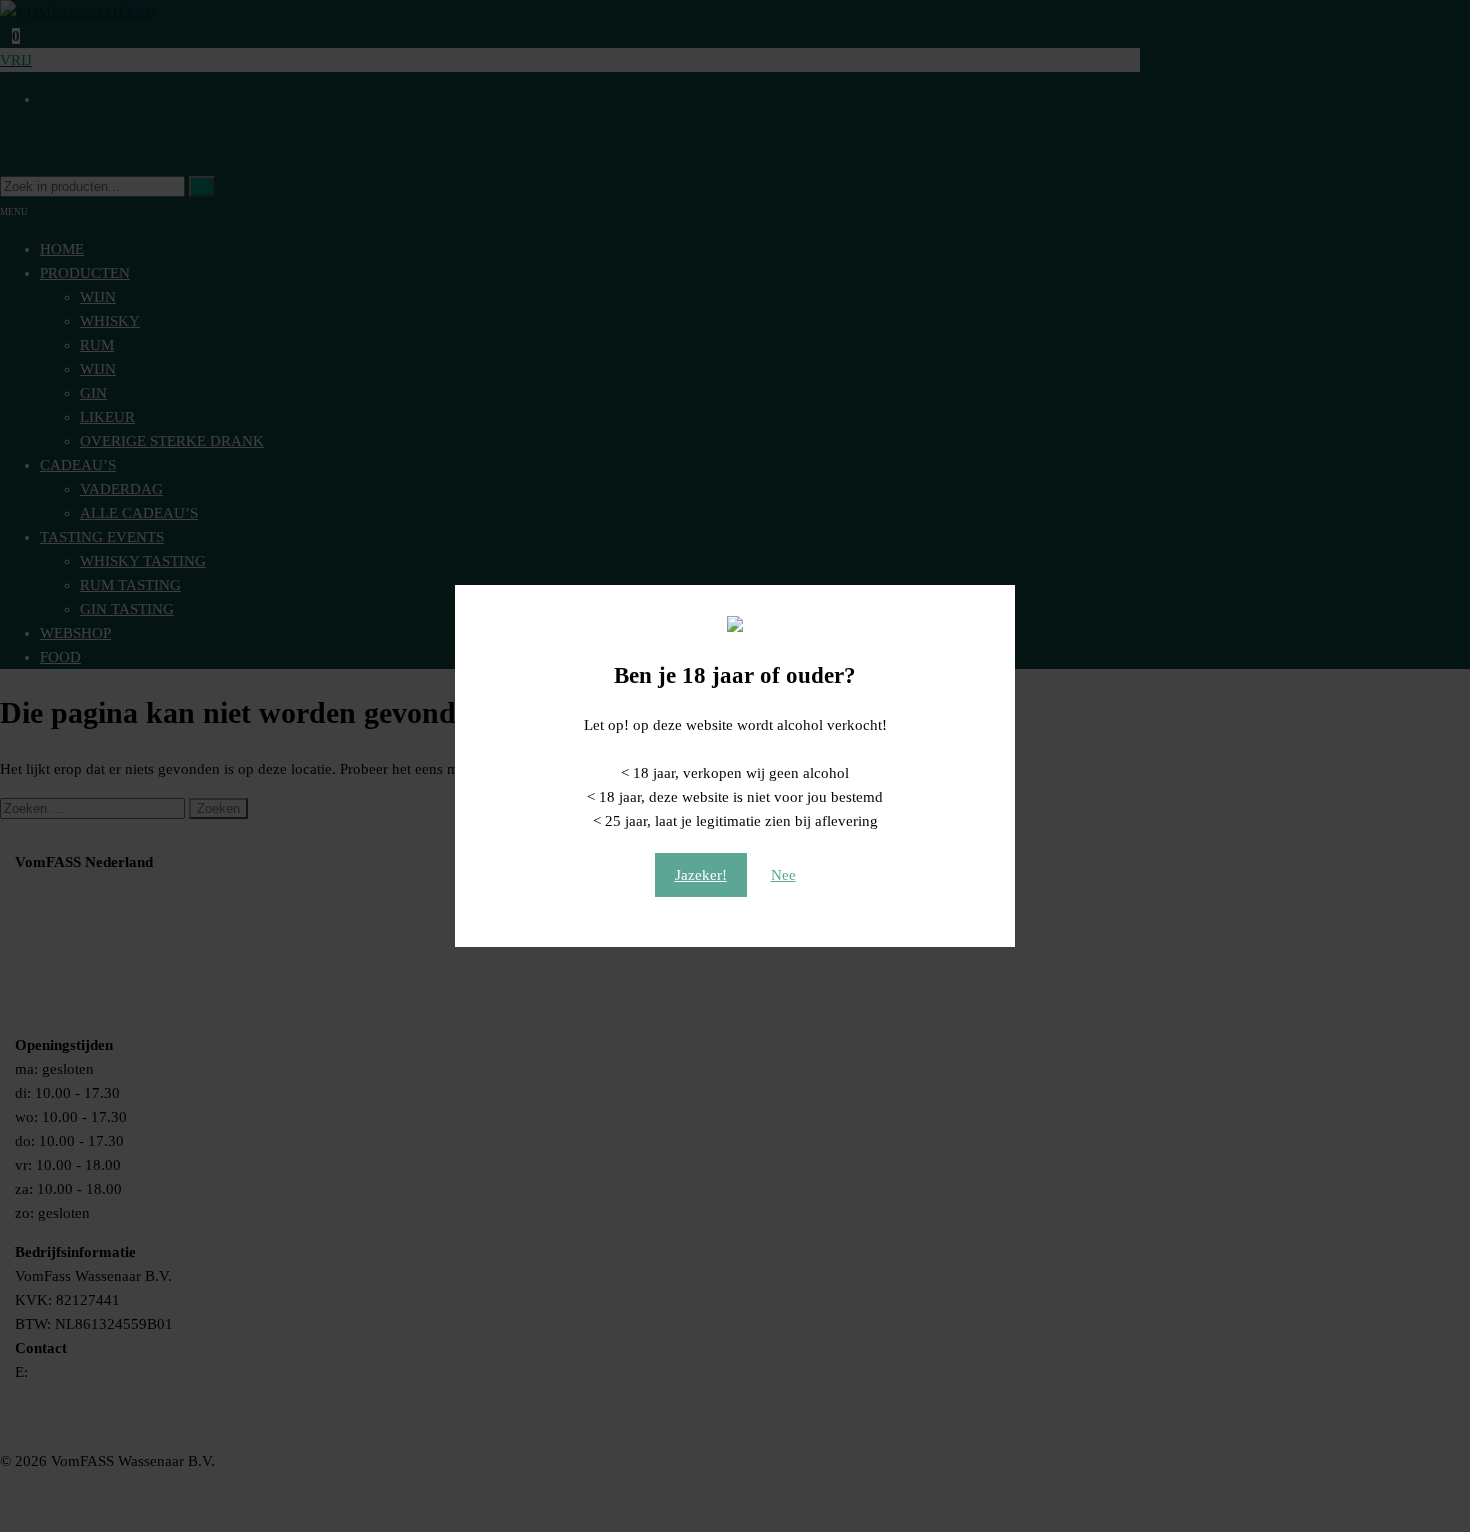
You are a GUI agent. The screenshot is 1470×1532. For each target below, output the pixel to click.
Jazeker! (701, 875)
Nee (783, 875)
